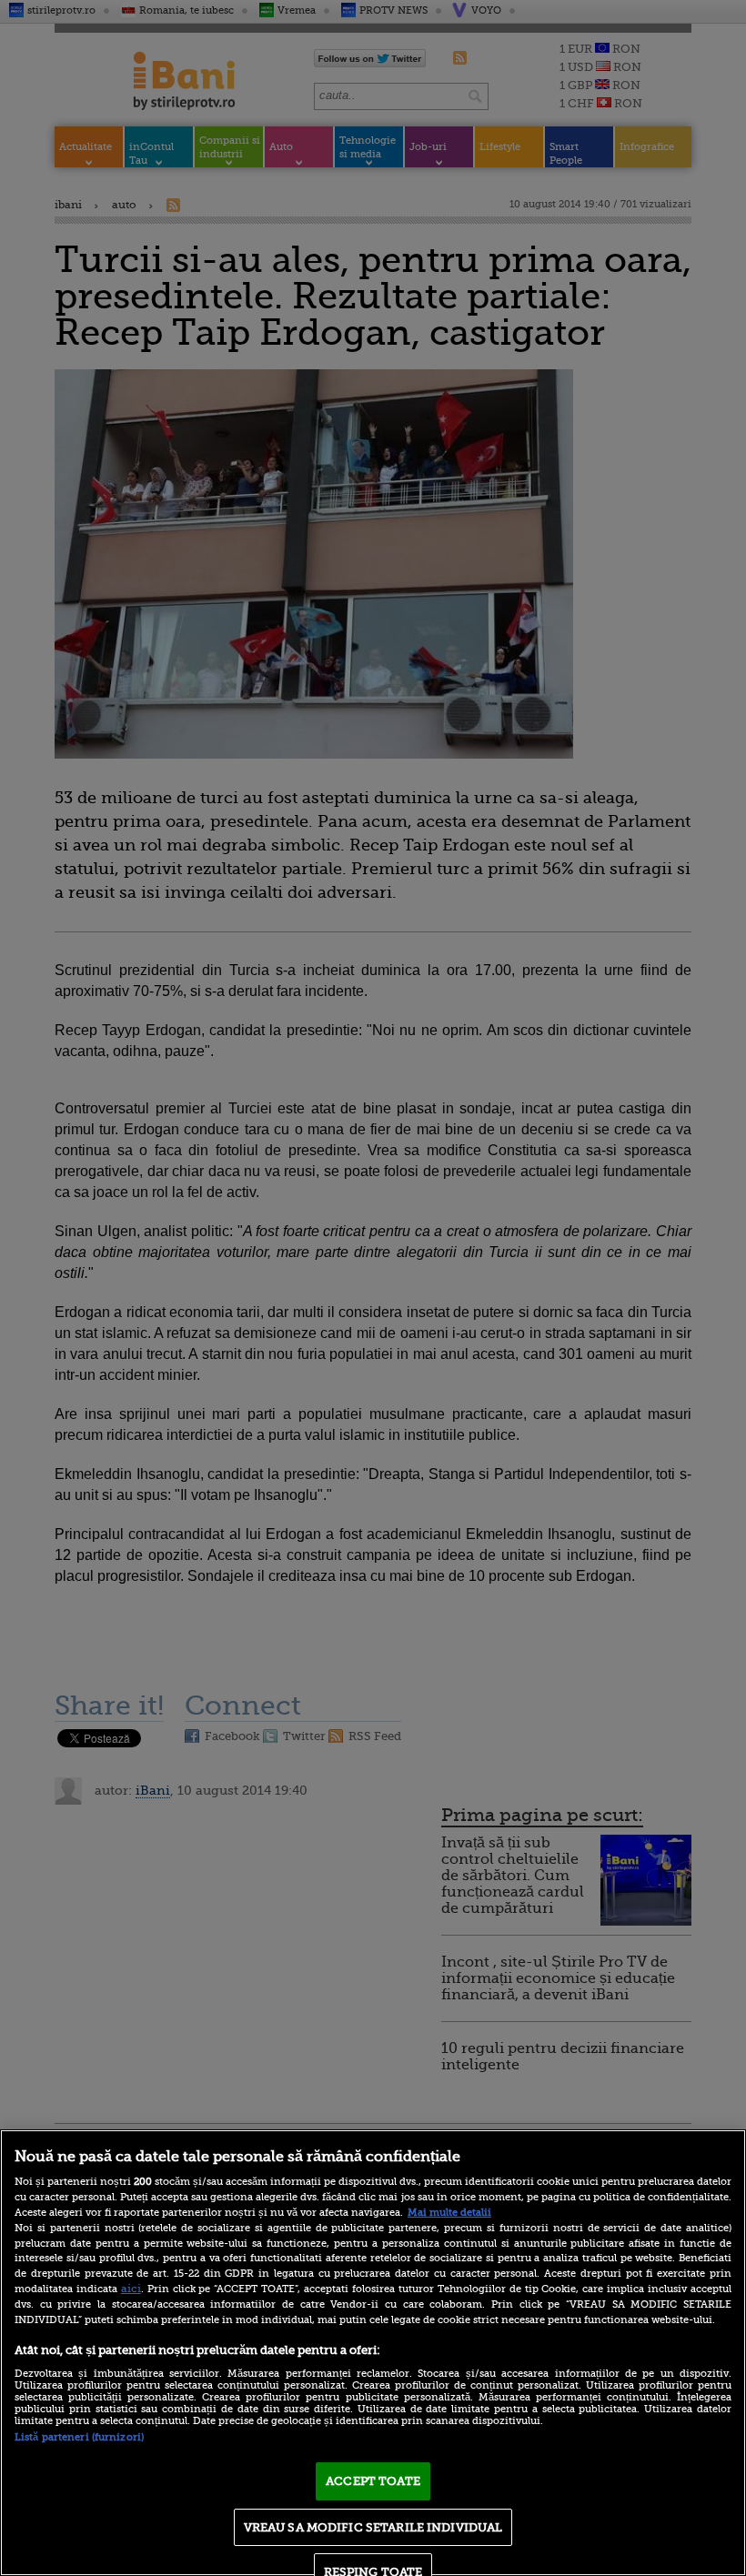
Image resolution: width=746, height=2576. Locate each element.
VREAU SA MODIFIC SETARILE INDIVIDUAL (373, 2527)
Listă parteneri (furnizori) (79, 2437)
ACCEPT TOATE (373, 2481)
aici (131, 2289)
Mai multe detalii (449, 2213)
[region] (373, 2353)
